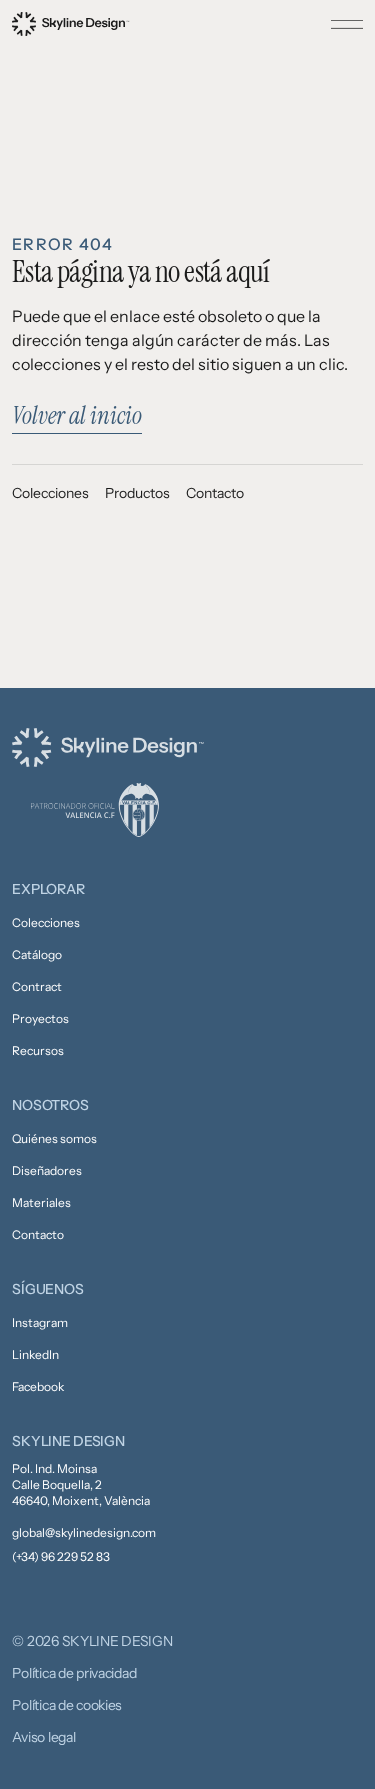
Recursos (38, 1050)
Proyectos (40, 1018)
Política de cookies (67, 1705)
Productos (137, 493)
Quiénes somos (54, 1138)
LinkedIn (35, 1354)
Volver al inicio (77, 415)
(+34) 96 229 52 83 (61, 1556)
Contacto (215, 493)
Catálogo (37, 954)
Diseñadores (47, 1170)
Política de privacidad (74, 1673)
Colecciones (50, 493)
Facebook (38, 1386)
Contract (37, 986)
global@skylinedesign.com (84, 1532)
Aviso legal (43, 1737)
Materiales (41, 1202)
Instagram (40, 1322)
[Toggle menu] (347, 24)
